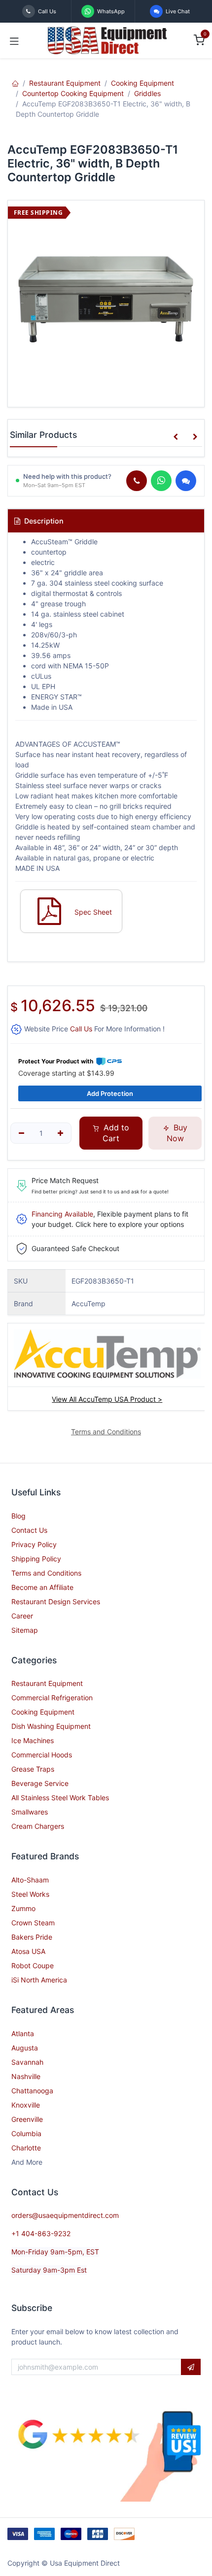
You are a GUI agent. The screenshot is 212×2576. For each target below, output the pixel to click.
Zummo (23, 1908)
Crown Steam (33, 1923)
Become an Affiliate (42, 1587)
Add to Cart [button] (115, 1133)
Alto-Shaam (30, 1880)
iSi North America (39, 1980)
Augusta (25, 2048)
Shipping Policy (36, 1559)
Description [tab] (43, 521)
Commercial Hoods (42, 1755)
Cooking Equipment (142, 83)
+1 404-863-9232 (41, 2233)
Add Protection (110, 1093)
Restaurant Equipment (65, 83)
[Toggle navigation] (14, 40)
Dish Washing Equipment (51, 1726)
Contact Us (29, 1530)
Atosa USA (28, 1951)
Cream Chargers (38, 1826)
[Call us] (137, 481)
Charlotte (26, 2148)
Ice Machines (33, 1740)
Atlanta (23, 2033)
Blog (18, 1516)
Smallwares (30, 1812)
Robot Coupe (33, 1965)
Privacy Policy (34, 1544)
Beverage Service (40, 1783)
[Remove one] (21, 1133)
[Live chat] (186, 481)
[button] (176, 437)
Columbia (26, 2133)
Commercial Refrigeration (52, 1698)
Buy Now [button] (177, 1133)
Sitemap (25, 1630)
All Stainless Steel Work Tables (60, 1798)
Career (22, 1616)
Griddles (147, 93)
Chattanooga (32, 2091)
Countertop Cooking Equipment (73, 93)
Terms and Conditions (46, 1573)
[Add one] (61, 1133)
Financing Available (62, 1214)
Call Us (81, 1029)
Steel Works (30, 1894)
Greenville (27, 2119)
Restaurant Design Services (56, 1602)
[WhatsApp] (161, 481)
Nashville (26, 2076)
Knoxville (26, 2105)
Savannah (27, 2062)
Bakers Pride (32, 1937)
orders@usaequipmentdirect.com (65, 2215)
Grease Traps (33, 1769)
